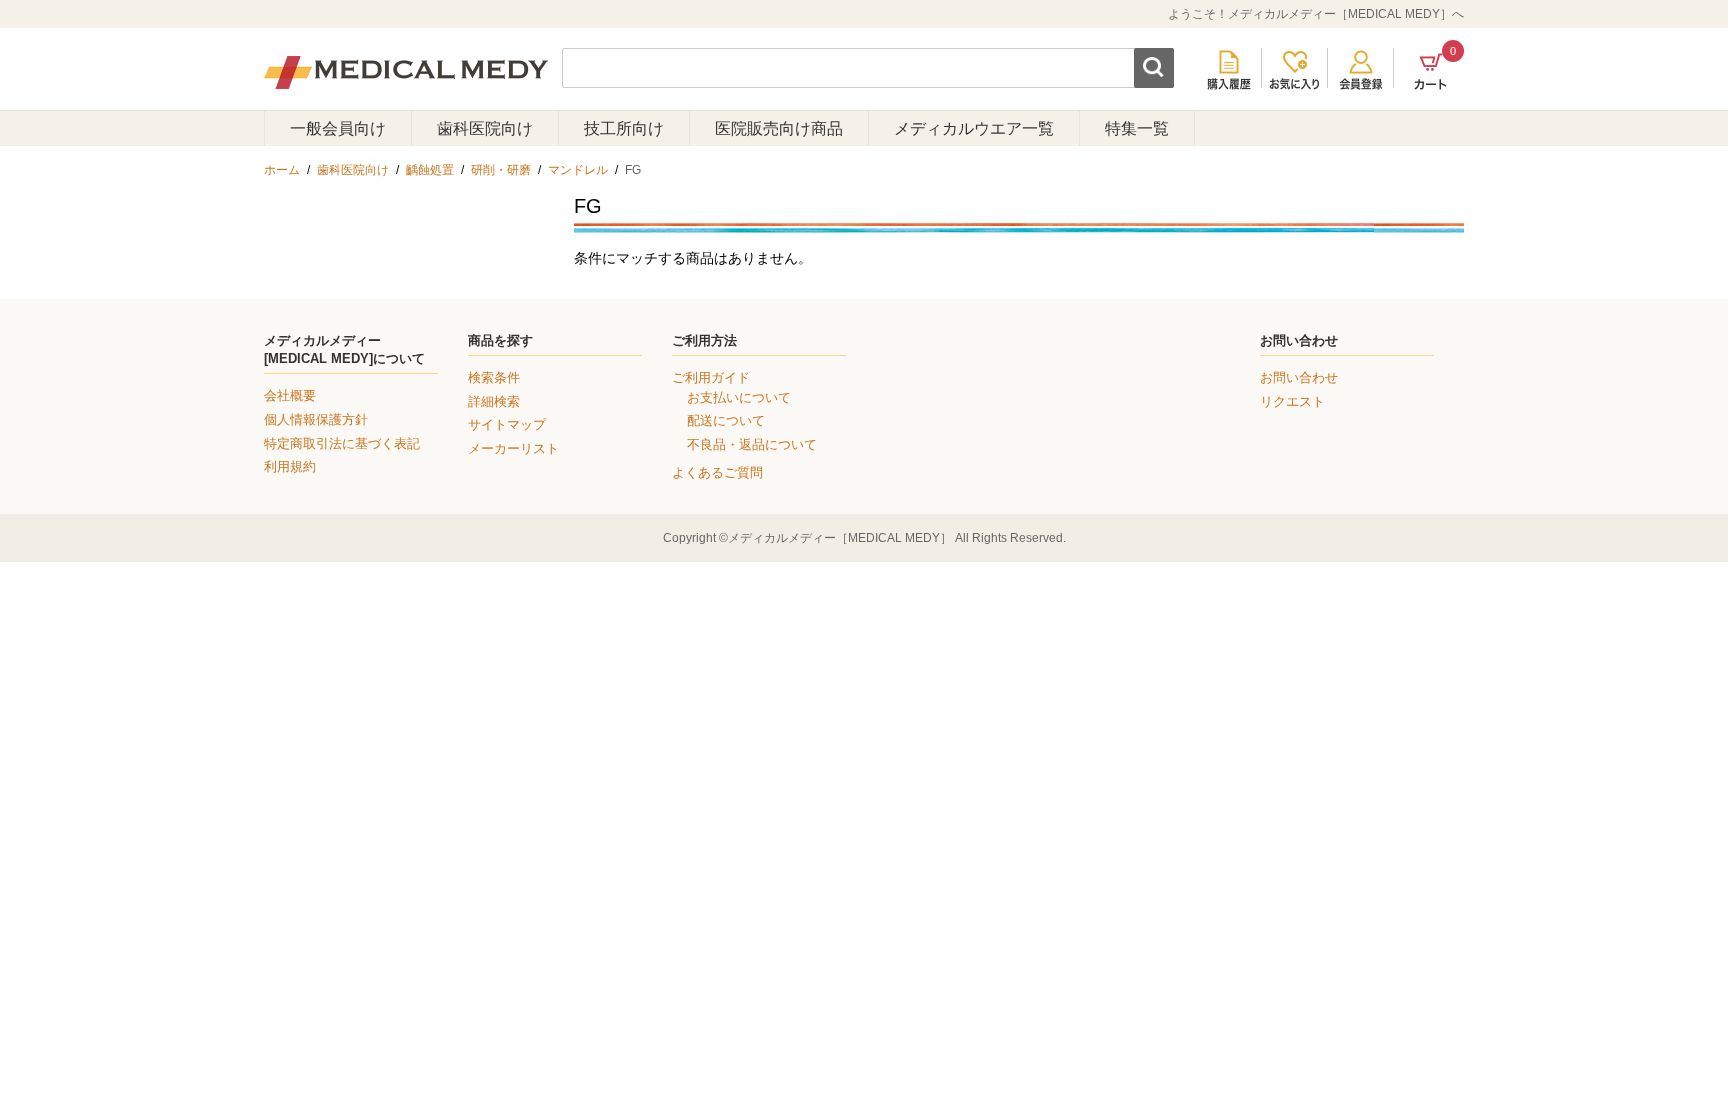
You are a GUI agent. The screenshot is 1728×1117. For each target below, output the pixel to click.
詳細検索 (494, 401)
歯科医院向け (485, 128)
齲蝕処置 (430, 170)
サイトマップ (507, 424)
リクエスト (1292, 401)
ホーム (282, 170)
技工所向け (624, 128)
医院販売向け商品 (779, 128)
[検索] (1154, 68)
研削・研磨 (501, 170)
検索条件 (494, 377)
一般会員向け (338, 128)
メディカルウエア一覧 (974, 128)
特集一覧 (1137, 128)
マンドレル (578, 170)
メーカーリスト (513, 448)
